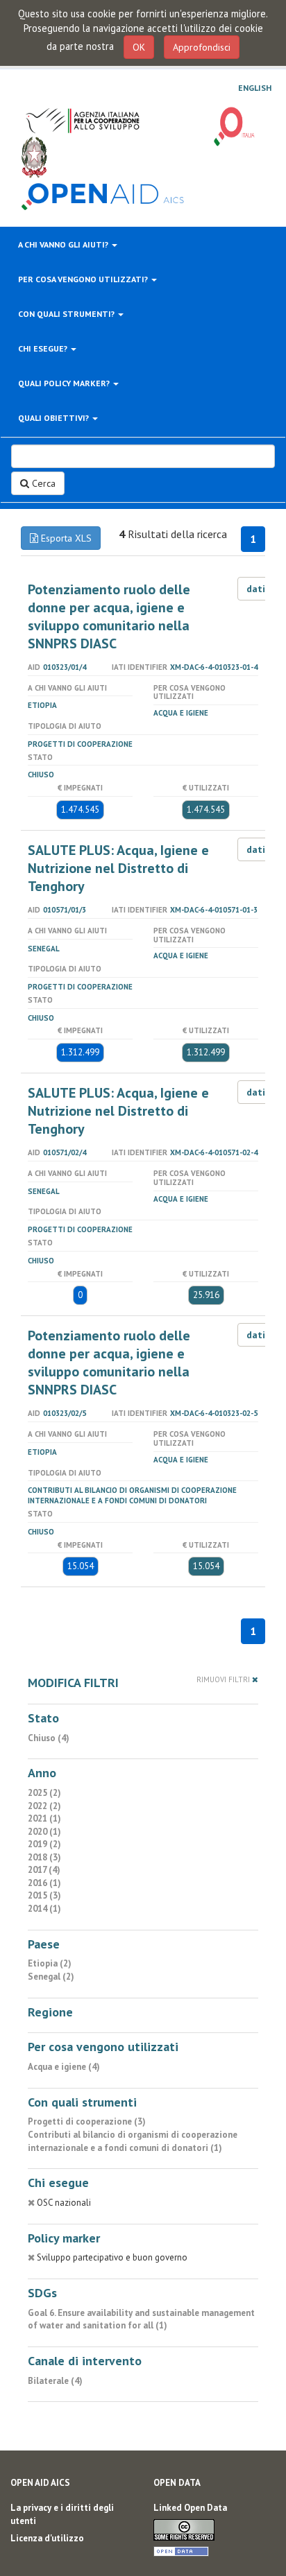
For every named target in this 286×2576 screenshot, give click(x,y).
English (255, 88)
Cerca (42, 483)
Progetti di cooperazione (80, 744)
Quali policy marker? (65, 383)
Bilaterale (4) (55, 2381)
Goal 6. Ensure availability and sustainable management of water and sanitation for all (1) (141, 2319)
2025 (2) (44, 1793)
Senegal (44, 949)
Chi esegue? (44, 348)
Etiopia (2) (50, 1963)
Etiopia (42, 705)
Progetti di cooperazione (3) (87, 2121)
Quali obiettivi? (54, 418)
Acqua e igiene (181, 713)
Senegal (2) (51, 1977)
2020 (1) (44, 1832)
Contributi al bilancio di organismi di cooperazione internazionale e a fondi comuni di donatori (132, 1495)
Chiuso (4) (49, 1738)
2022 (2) (44, 1806)
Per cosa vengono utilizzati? (84, 279)
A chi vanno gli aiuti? (64, 244)
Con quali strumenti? (67, 314)
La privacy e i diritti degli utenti (62, 2514)
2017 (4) (44, 1870)
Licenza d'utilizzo (47, 2538)
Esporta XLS (65, 538)
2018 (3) (44, 1857)
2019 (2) (44, 1844)
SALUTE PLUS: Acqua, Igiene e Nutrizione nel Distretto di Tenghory (118, 868)
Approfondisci (202, 47)
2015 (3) (44, 1895)
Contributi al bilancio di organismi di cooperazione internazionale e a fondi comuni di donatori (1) (133, 2141)
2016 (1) (44, 1883)
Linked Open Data (190, 2508)
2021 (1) (44, 1818)
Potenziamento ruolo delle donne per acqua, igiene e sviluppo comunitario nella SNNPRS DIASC (109, 616)
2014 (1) (44, 1909)
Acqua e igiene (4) (64, 2067)
